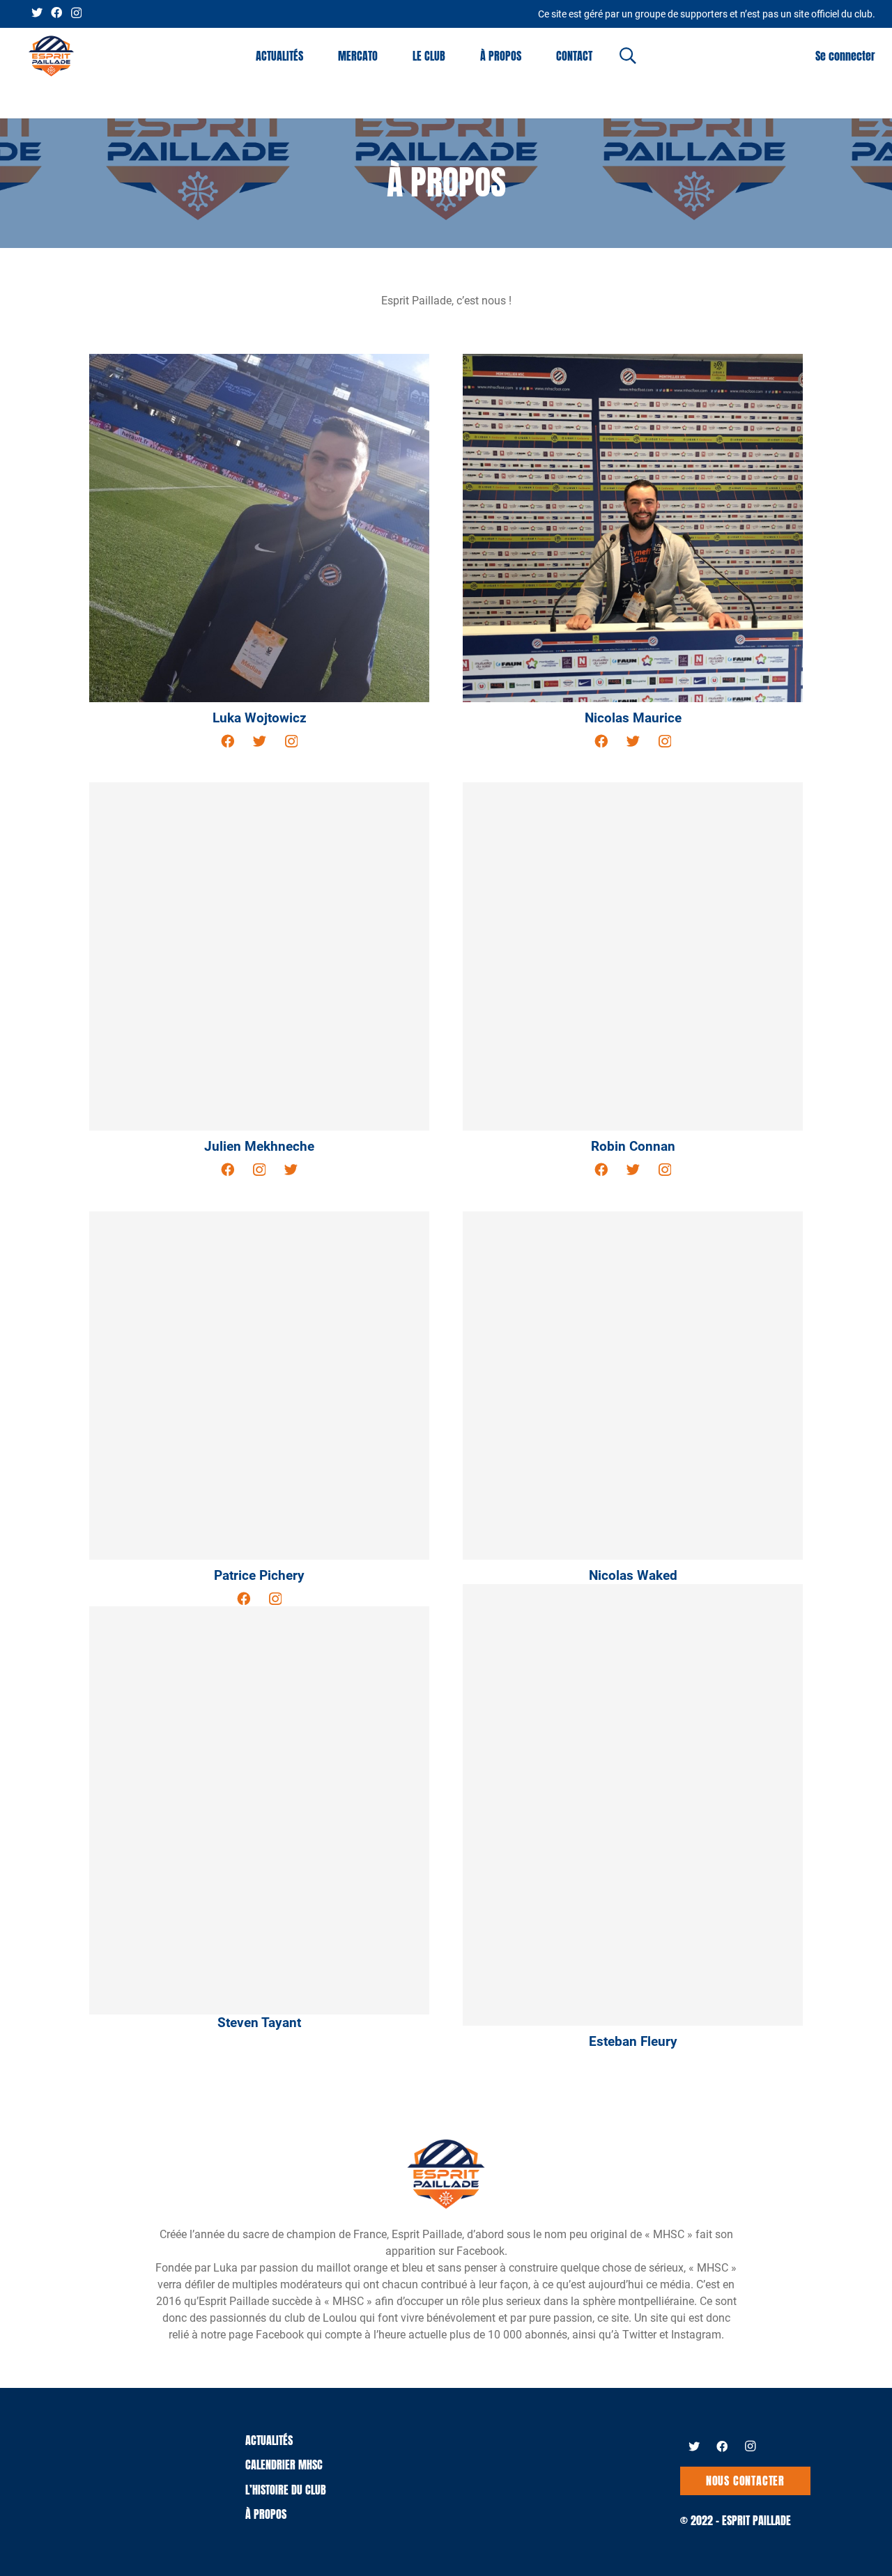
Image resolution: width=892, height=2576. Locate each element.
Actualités (269, 2440)
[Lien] (51, 56)
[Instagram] (76, 13)
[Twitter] (37, 13)
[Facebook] (56, 13)
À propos (266, 2514)
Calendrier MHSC (284, 2465)
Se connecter (845, 56)
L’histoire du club (286, 2490)
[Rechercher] (628, 56)
